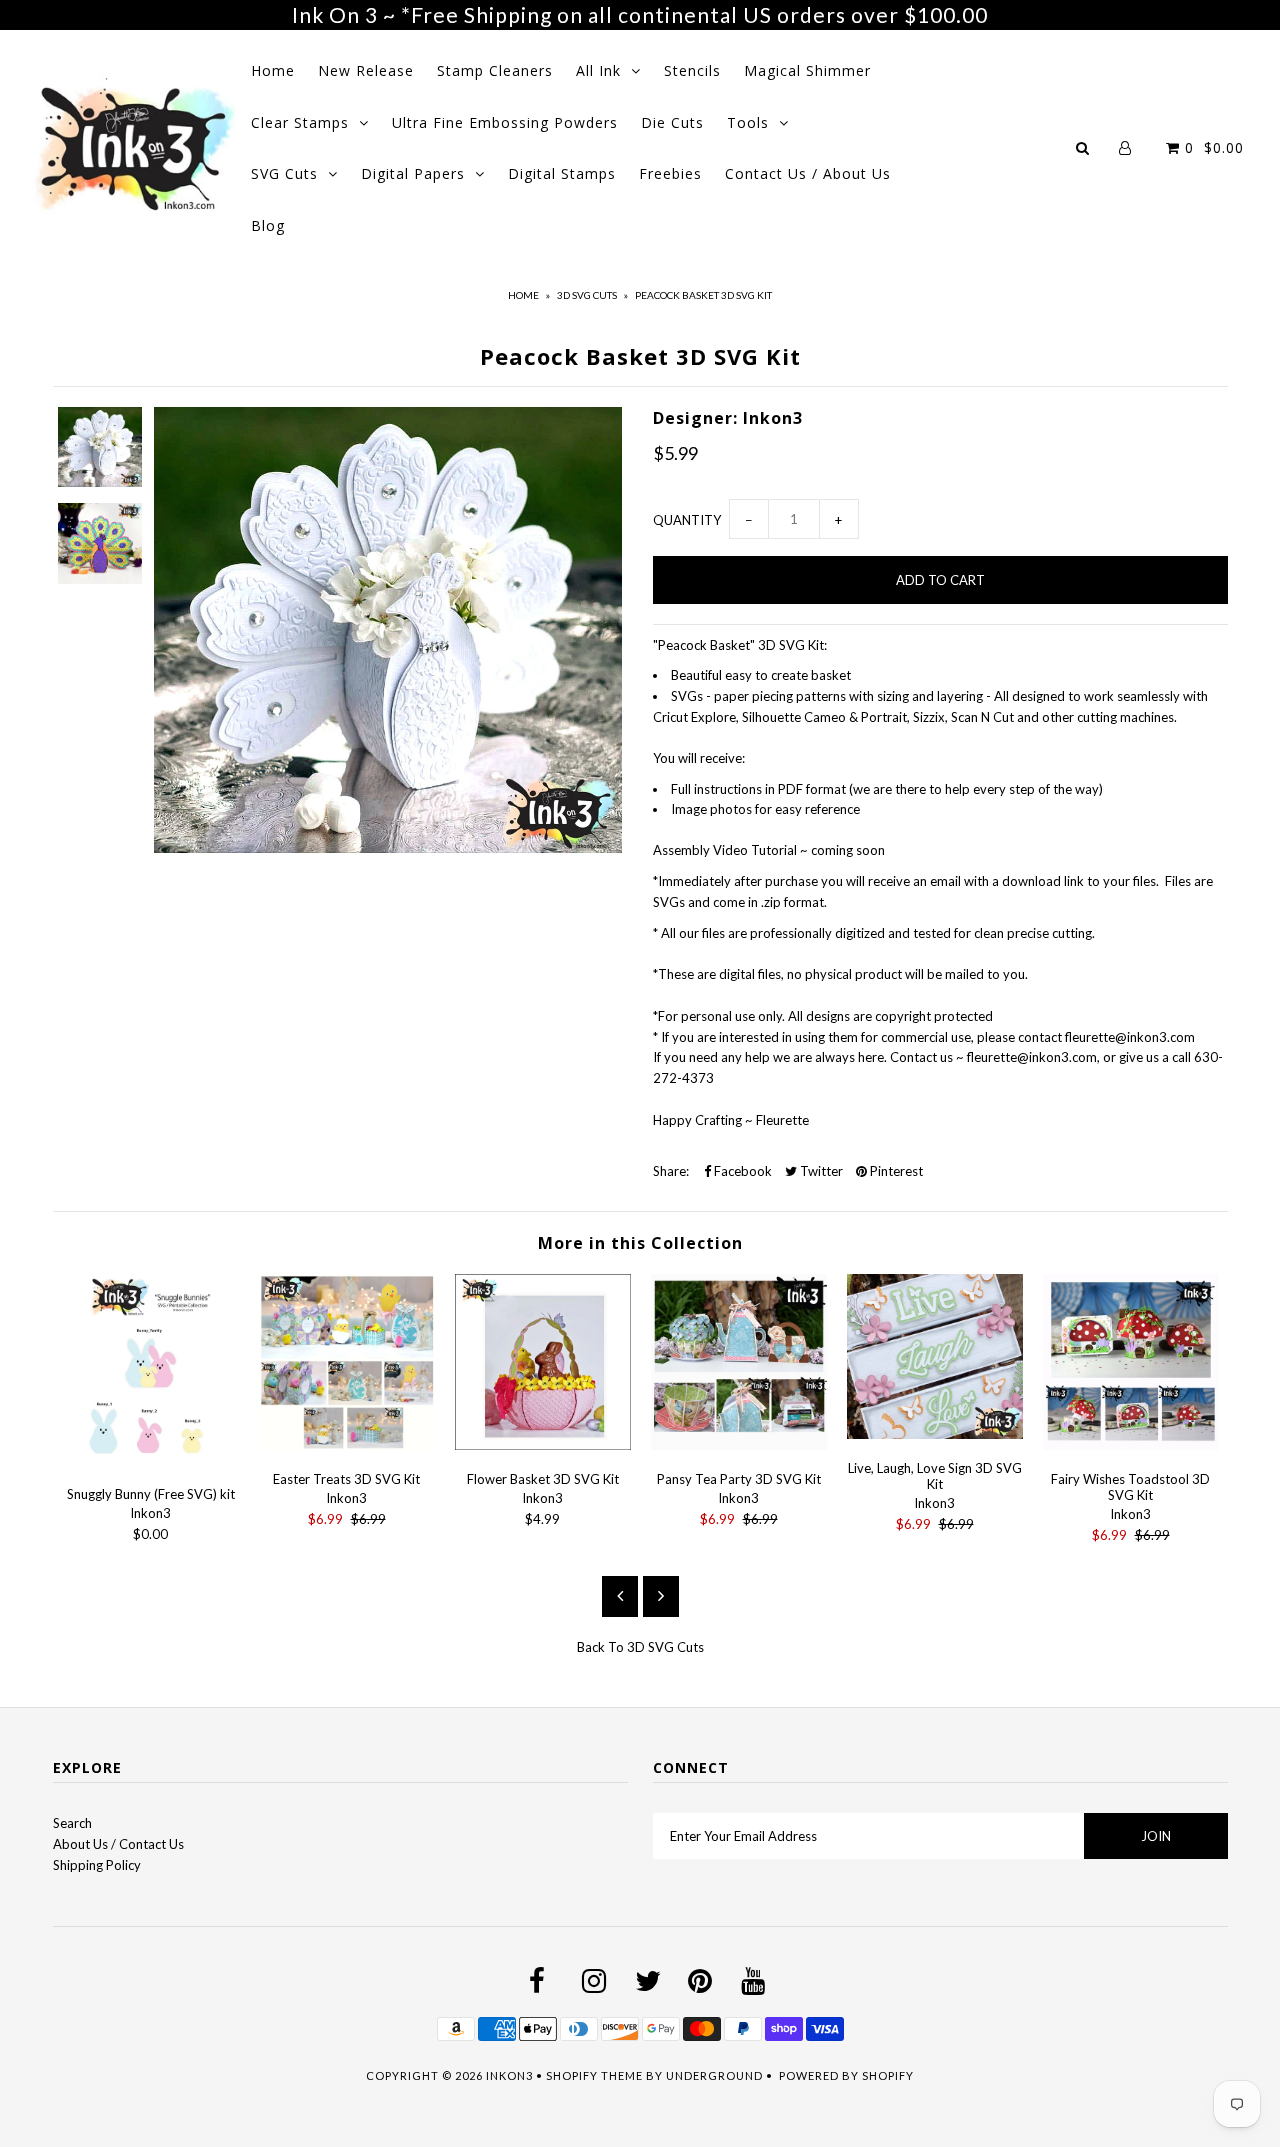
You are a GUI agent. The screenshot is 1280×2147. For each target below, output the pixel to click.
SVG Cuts (284, 173)
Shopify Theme (594, 2075)
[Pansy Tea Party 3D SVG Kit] (739, 1445)
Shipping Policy (97, 1865)
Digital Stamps (562, 173)
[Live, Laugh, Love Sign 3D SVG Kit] (935, 1434)
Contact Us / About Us (808, 173)
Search (72, 1823)
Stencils (692, 70)
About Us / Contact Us (118, 1844)
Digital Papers (413, 173)
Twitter (820, 1171)
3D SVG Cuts (587, 295)
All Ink (598, 70)
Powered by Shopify (846, 2075)
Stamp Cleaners (495, 70)
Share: (671, 1171)
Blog (268, 225)
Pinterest (895, 1171)
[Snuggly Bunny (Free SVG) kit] (151, 1460)
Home (273, 70)
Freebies (670, 173)
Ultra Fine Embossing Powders (505, 122)
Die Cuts (672, 122)
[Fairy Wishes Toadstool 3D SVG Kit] (1131, 1445)
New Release (366, 70)
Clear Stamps (300, 122)
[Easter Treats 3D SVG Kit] (347, 1445)
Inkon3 (509, 2075)
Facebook (741, 1171)
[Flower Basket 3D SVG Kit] (543, 1445)
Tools (748, 122)
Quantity (687, 520)
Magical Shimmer (807, 70)
